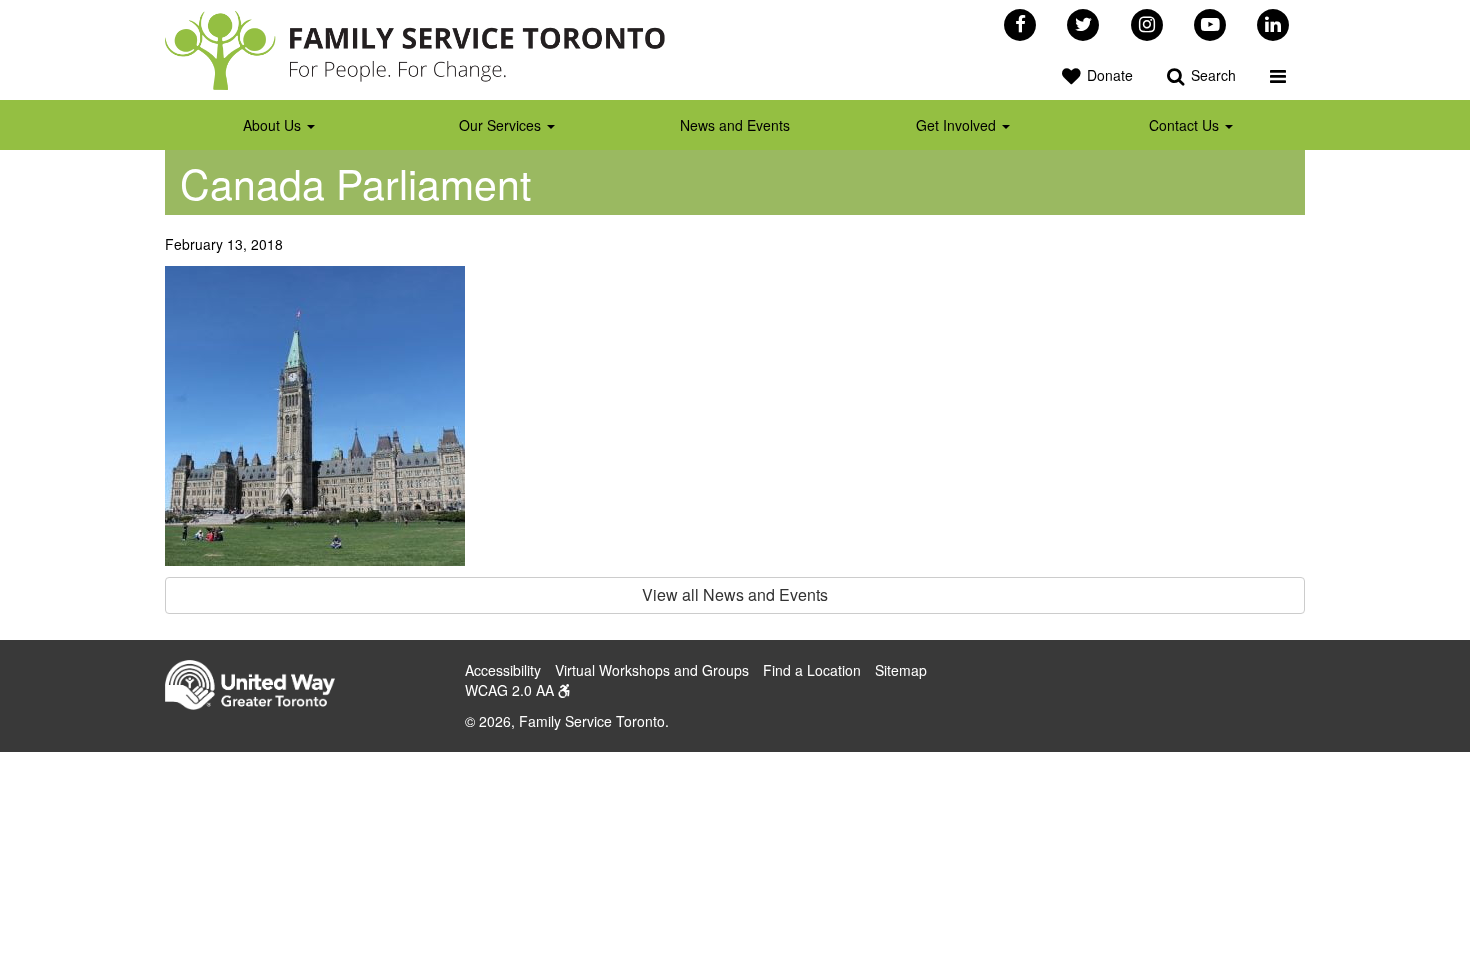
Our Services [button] (502, 125)
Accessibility (503, 670)
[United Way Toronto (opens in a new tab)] (257, 687)
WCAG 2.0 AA (511, 690)
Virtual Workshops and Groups (652, 670)
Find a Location (812, 670)
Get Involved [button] (958, 125)
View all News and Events (735, 594)
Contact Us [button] (1186, 125)
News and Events (735, 125)
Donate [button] (1108, 75)
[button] (1278, 75)
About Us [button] (274, 125)
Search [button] (1211, 75)
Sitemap (901, 670)
